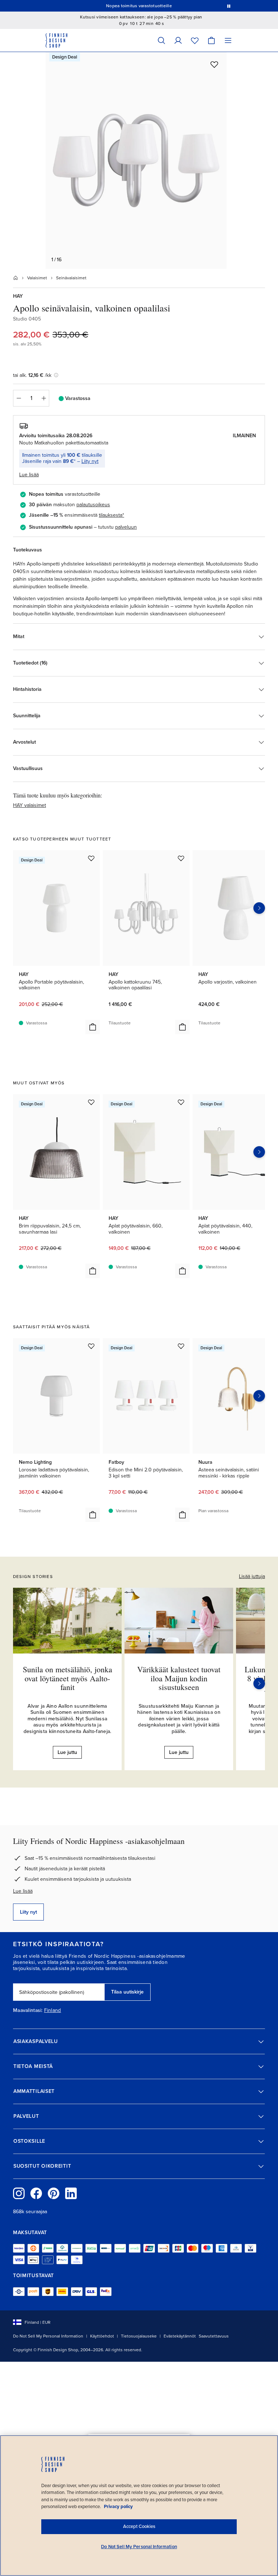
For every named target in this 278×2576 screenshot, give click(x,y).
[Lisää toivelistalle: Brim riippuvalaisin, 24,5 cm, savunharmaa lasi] (91, 1102)
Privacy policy (118, 2507)
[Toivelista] (195, 40)
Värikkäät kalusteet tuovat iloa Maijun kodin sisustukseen (179, 1678)
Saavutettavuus (214, 2336)
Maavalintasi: (28, 2011)
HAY (18, 296)
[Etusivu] (16, 278)
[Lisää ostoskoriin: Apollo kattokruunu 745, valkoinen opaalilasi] (182, 1027)
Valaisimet (37, 278)
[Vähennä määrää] (18, 398)
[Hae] (161, 40)
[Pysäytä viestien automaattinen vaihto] (229, 6)
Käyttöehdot (102, 2336)
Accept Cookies (139, 2526)
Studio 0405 (27, 319)
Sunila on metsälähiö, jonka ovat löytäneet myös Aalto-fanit (68, 1678)
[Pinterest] (54, 2193)
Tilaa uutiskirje (127, 1992)
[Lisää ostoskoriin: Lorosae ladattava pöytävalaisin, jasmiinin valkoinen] (93, 1515)
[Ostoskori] (211, 40)
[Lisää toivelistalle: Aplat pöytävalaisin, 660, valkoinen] (181, 1102)
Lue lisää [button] (29, 475)
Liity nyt (90, 461)
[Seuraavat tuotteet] (259, 908)
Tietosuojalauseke (139, 2336)
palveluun (126, 527)
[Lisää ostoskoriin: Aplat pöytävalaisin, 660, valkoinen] (182, 1271)
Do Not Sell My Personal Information (48, 2336)
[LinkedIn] (71, 2193)
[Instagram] (19, 2193)
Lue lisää (23, 1891)
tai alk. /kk (32, 375)
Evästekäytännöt (180, 2336)
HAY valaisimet (30, 805)
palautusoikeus (93, 505)
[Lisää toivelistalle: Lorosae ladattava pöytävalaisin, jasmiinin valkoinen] (91, 1346)
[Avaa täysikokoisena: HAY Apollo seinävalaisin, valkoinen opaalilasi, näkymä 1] (136, 160)
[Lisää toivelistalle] (214, 64)
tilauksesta (111, 515)
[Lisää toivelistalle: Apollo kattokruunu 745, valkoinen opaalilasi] (181, 858)
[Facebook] (36, 2193)
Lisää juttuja (252, 1576)
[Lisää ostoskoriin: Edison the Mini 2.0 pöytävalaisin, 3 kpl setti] (182, 1515)
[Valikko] (228, 40)
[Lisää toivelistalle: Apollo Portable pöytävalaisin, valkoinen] (91, 858)
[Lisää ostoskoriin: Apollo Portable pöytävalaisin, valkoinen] (93, 1027)
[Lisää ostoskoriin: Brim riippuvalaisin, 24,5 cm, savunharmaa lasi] (93, 1271)
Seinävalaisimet (71, 278)
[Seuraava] (259, 1683)
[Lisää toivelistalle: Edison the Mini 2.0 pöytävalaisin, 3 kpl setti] (181, 1346)
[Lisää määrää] (44, 398)
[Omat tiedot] (178, 40)
